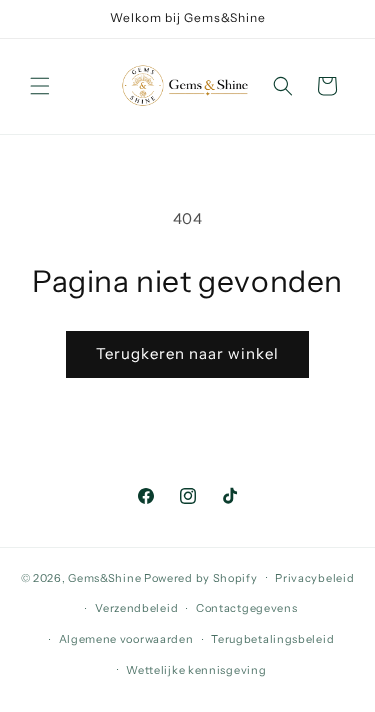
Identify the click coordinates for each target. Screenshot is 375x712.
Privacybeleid (314, 578)
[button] (40, 86)
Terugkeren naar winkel (187, 353)
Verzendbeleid (136, 608)
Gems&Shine (104, 577)
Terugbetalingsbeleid (272, 639)
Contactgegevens (247, 608)
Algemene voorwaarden (126, 639)
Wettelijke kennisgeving (196, 670)
